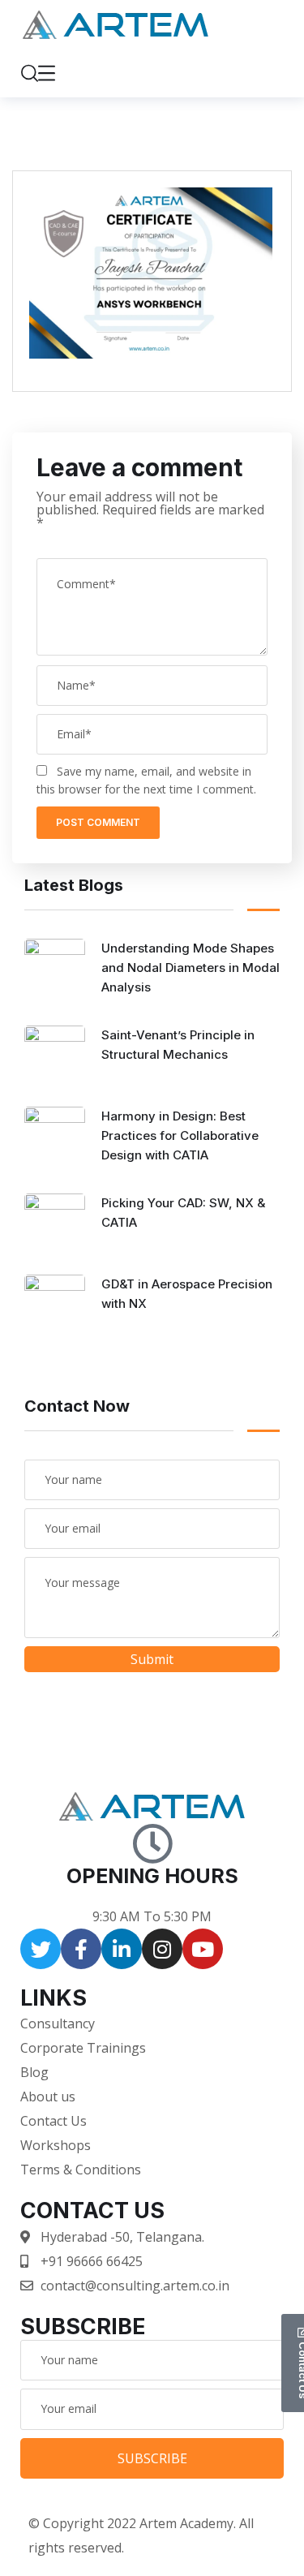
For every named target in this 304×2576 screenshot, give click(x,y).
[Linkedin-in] (122, 1949)
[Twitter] (41, 1949)
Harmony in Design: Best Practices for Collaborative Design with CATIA (180, 1135)
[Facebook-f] (81, 1949)
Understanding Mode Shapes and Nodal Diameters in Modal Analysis (191, 968)
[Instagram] (162, 1949)
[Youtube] (203, 1949)
